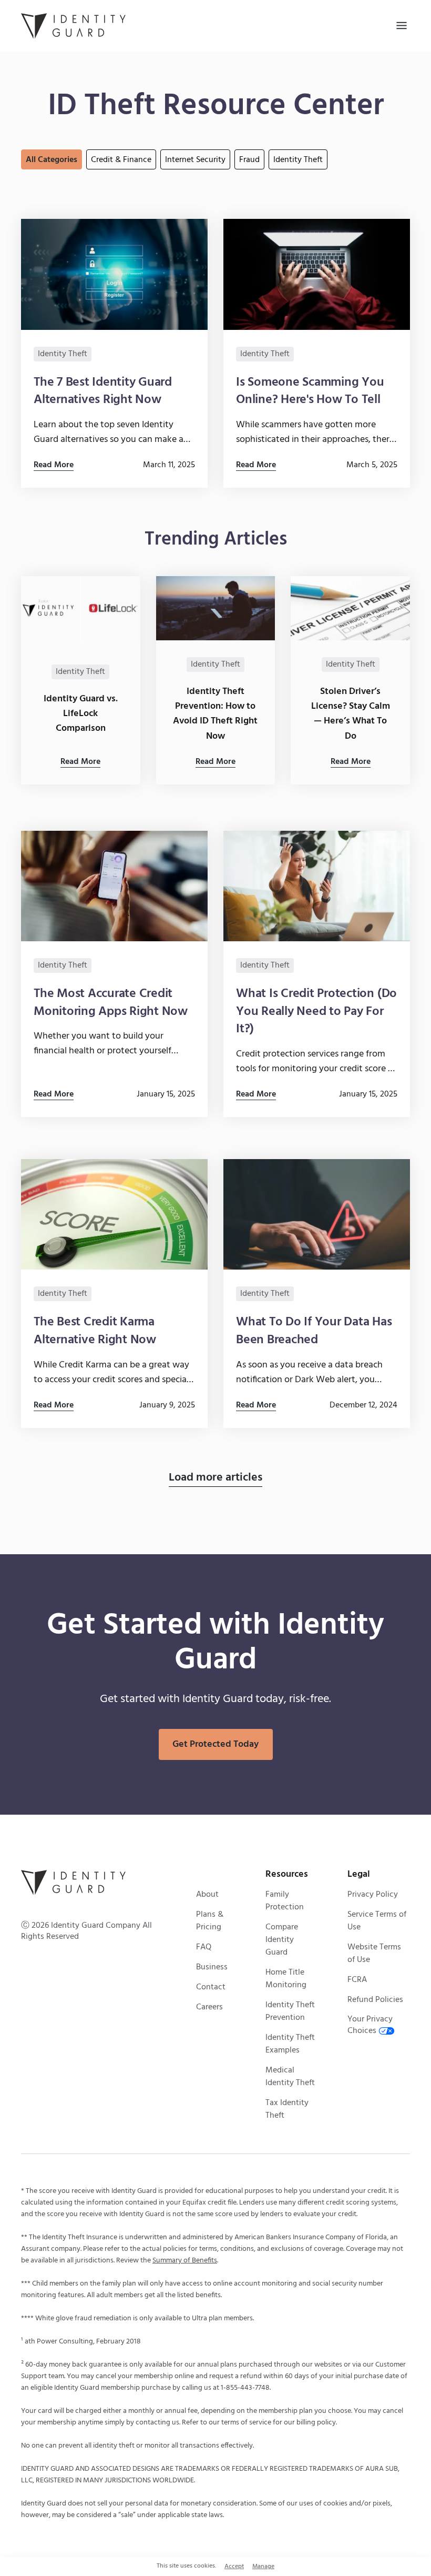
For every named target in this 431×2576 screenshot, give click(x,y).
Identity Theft (298, 160)
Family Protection (285, 1901)
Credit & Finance (121, 160)
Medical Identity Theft (290, 2077)
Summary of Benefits (185, 2261)
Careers (209, 2007)
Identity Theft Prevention (290, 2011)
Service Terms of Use (377, 1921)
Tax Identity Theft (287, 2109)
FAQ (204, 1947)
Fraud (249, 160)
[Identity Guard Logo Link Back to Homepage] (74, 26)
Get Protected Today (215, 1744)
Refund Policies (375, 2000)
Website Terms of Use (374, 1954)
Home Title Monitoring (286, 1979)
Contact (211, 1987)
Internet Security (195, 160)
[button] (402, 26)
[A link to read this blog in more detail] (114, 353)
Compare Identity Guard (282, 1940)
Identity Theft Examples (290, 2044)
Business (212, 1967)
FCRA (357, 1980)
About (207, 1895)
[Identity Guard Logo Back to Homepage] (74, 1883)
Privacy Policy (373, 1895)
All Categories (52, 160)
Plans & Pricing (210, 1921)
